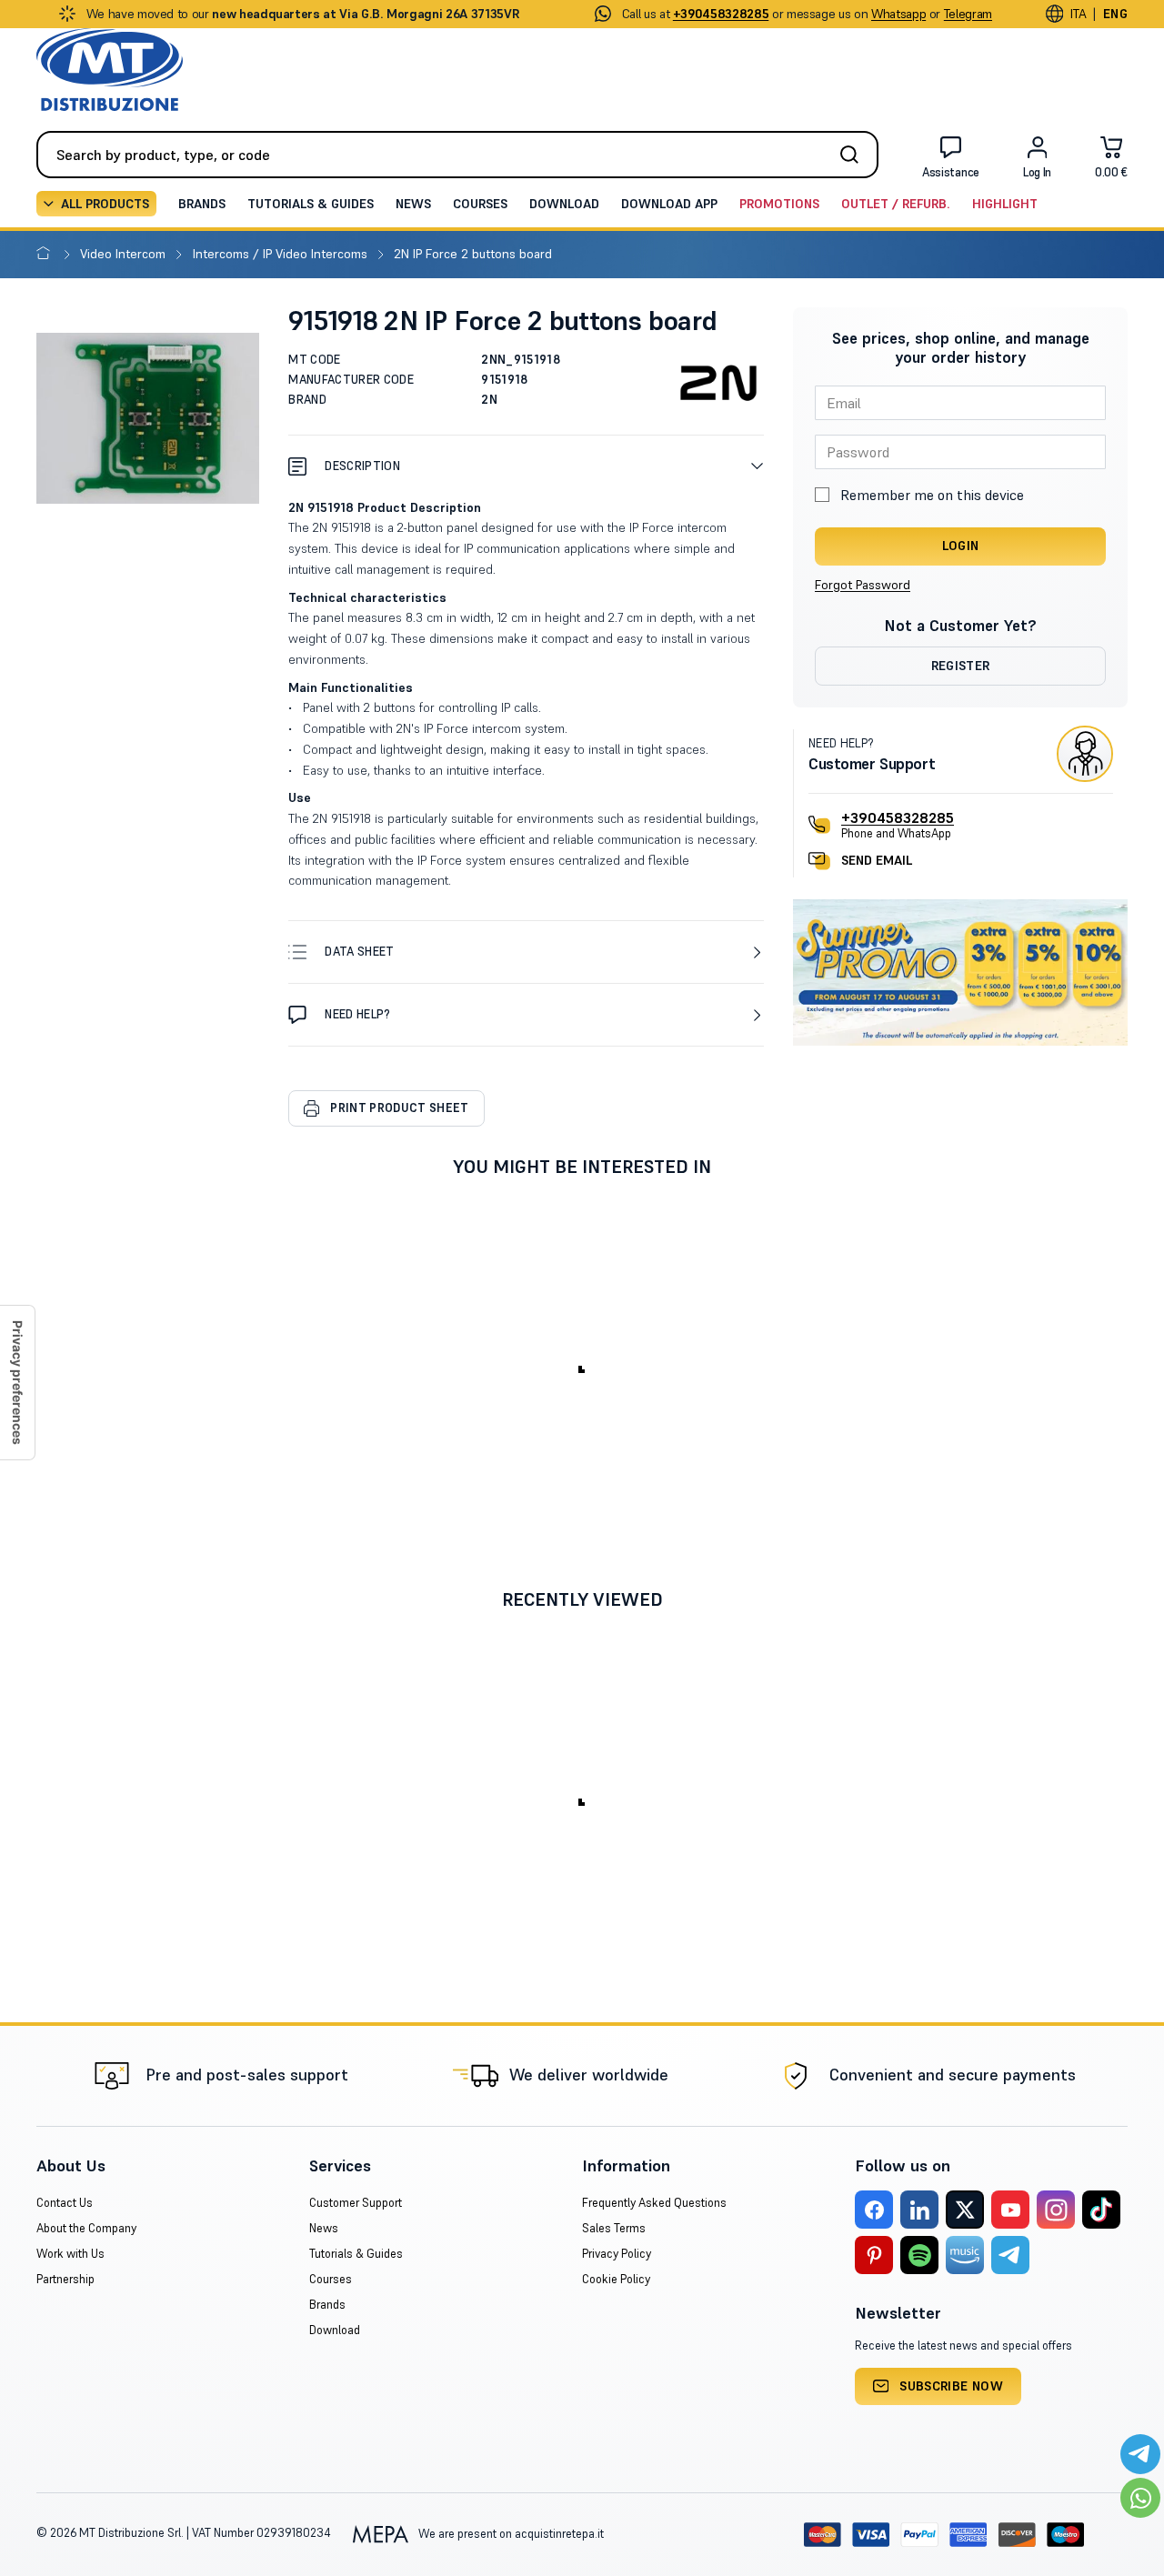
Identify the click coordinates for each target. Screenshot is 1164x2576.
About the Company (86, 2228)
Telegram (968, 14)
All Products (105, 204)
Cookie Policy (616, 2279)
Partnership (65, 2279)
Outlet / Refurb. (896, 204)
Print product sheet (399, 1108)
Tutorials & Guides (311, 204)
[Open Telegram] (1140, 2454)
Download (564, 204)
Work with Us (70, 2254)
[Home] (47, 254)
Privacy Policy (617, 2254)
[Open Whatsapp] (1140, 2498)
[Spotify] (919, 2255)
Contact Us (65, 2203)
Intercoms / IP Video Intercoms (282, 254)
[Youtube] (1010, 2210)
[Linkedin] (919, 2210)
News (413, 204)
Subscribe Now (951, 2386)
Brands (202, 204)
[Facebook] (874, 2210)
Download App (669, 204)
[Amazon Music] (965, 2255)
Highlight (1005, 204)
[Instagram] (1056, 2210)
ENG (1115, 14)
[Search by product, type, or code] (855, 155)
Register (961, 666)
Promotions (779, 204)
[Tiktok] (1101, 2210)
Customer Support (356, 2203)
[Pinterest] (874, 2255)
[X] (965, 2210)
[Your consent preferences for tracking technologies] (17, 1383)
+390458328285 (898, 817)
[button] (526, 466)
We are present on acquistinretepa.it (510, 2534)
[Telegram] (1010, 2255)
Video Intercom (125, 254)
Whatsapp (898, 14)
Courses (480, 204)
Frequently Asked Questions (654, 2203)
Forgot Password (863, 585)
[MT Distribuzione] (110, 70)
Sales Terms (614, 2228)
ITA (1078, 14)
